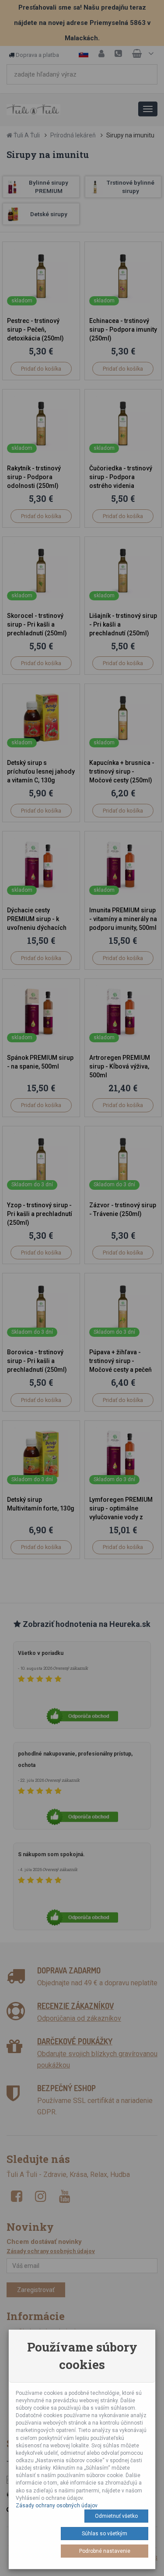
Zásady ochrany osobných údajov (57, 2506)
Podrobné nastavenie (105, 2551)
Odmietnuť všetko (116, 2516)
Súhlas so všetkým (105, 2534)
